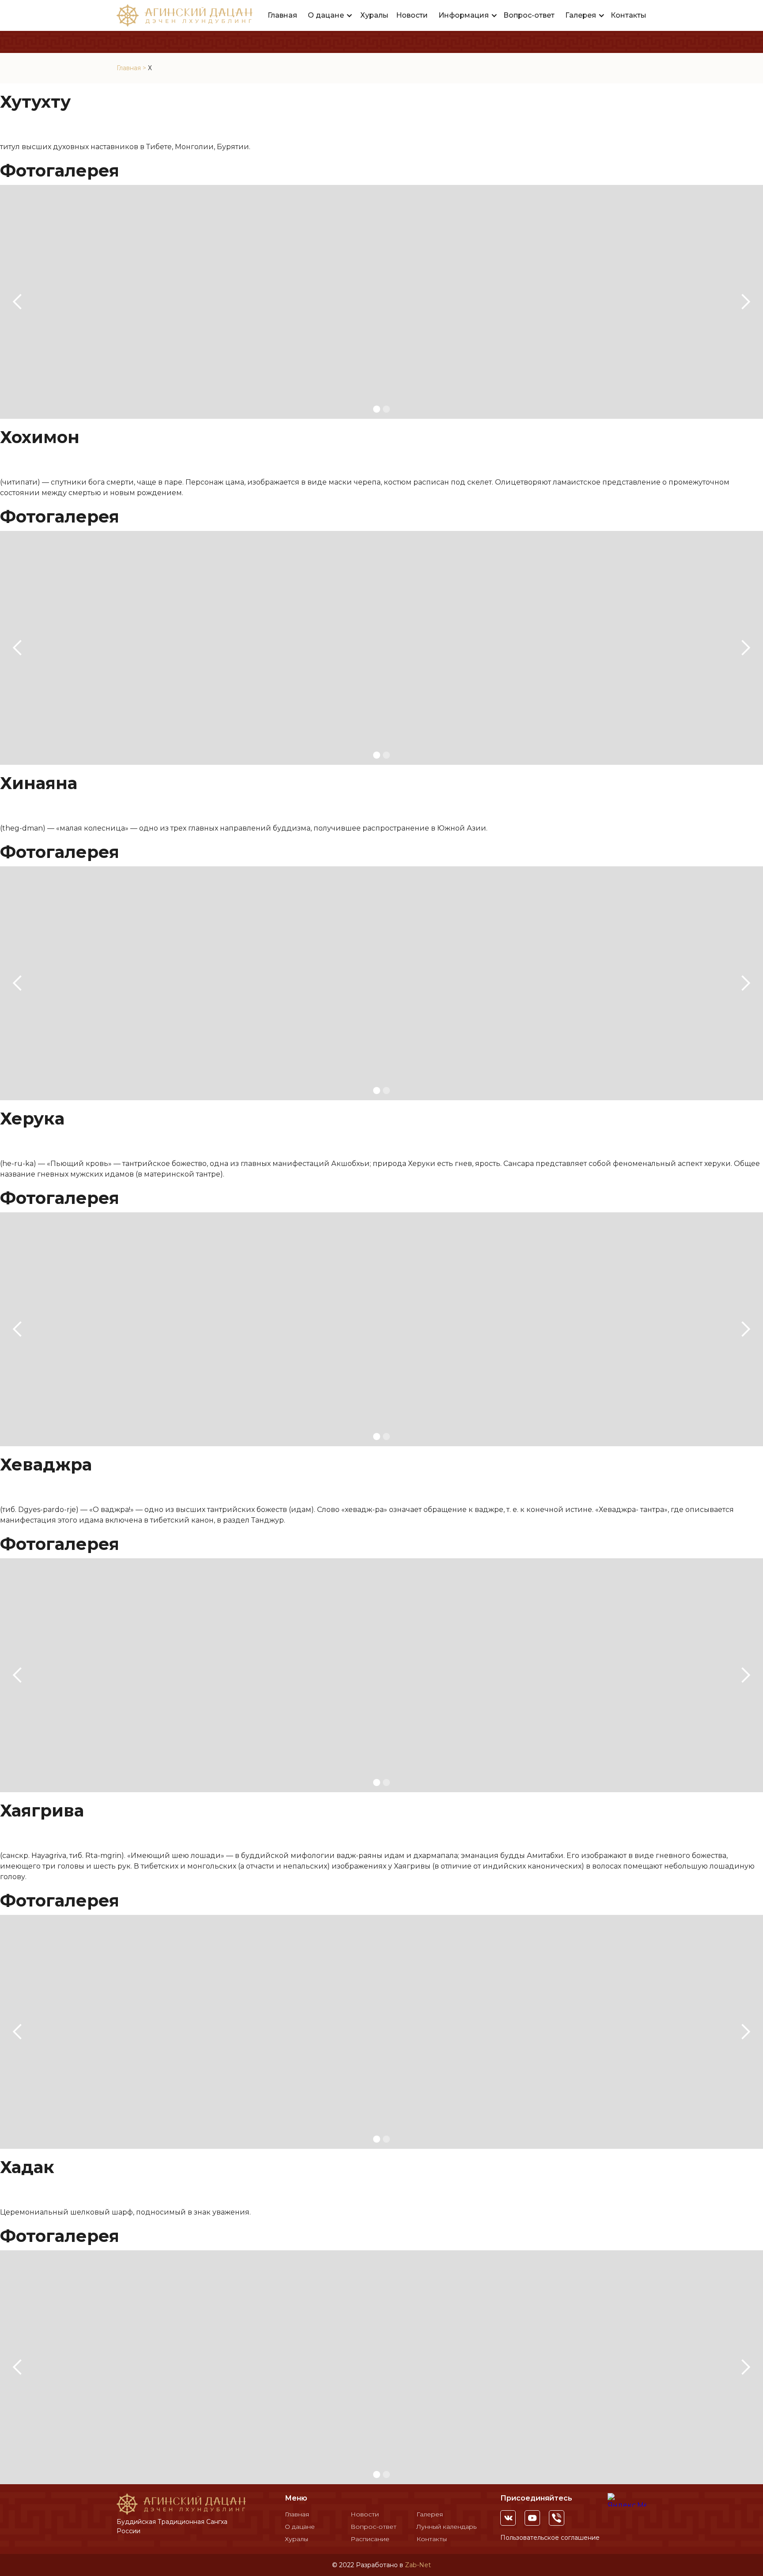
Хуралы (374, 15)
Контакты (629, 15)
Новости (412, 15)
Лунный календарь (446, 2527)
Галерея (430, 2514)
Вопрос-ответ (529, 15)
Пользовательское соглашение (550, 2538)
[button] (330, 15)
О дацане (300, 2527)
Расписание (370, 2539)
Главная (282, 15)
